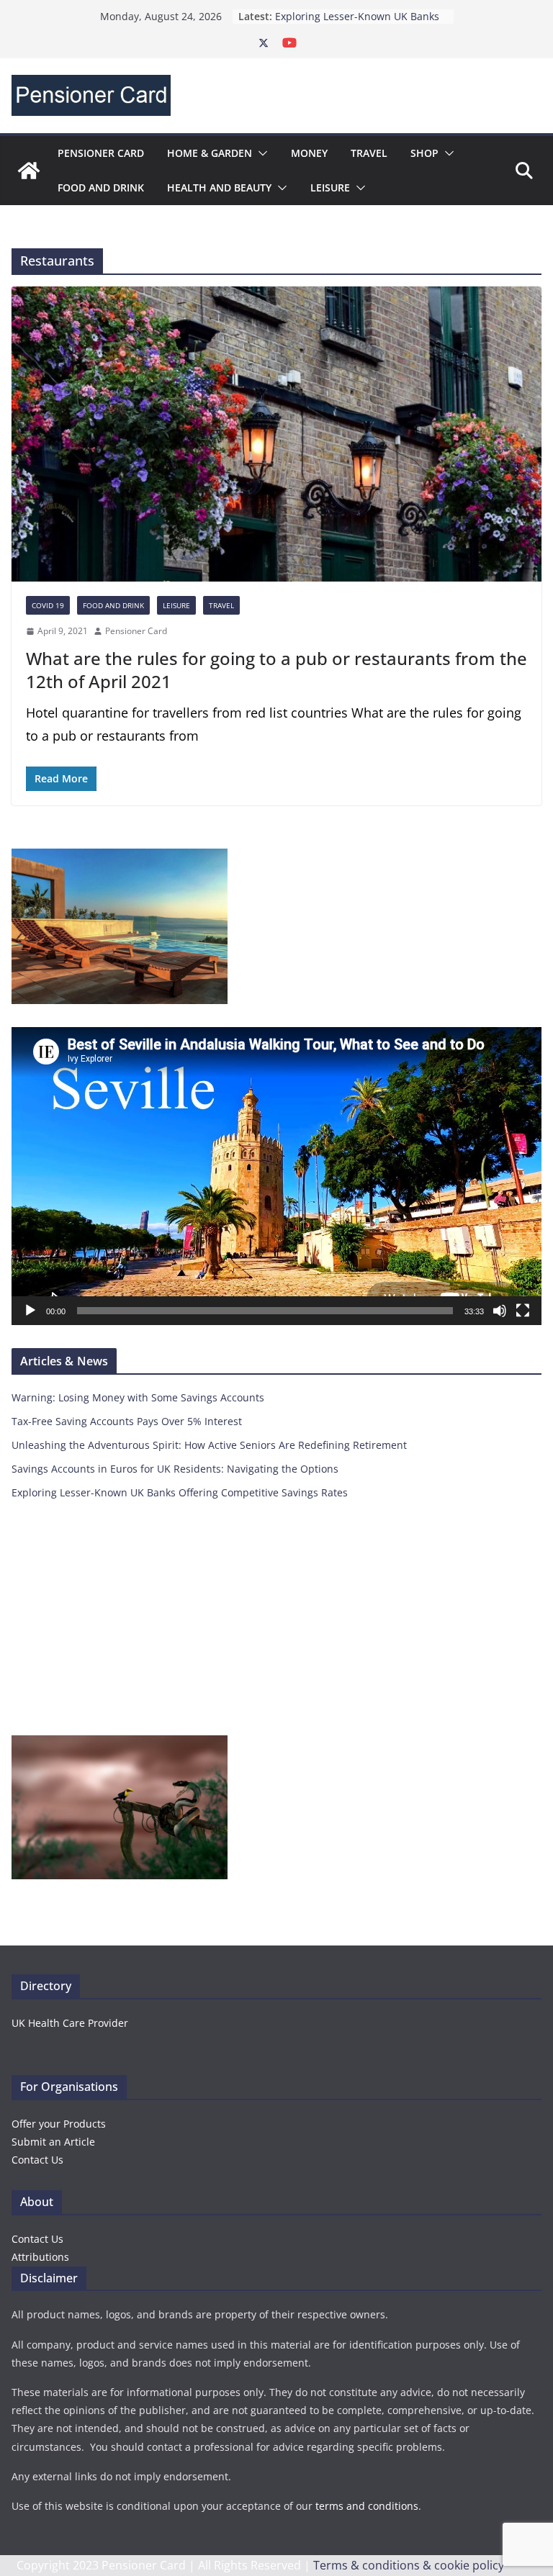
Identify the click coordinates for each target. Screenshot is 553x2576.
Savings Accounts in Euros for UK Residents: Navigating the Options (358, 22)
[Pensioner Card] (29, 171)
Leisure (330, 187)
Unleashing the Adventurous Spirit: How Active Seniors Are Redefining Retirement (209, 1445)
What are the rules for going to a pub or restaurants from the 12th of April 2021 (276, 669)
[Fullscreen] (523, 1311)
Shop (424, 153)
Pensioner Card (101, 153)
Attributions (40, 2257)
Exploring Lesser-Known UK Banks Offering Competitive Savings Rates (180, 1492)
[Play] (30, 1311)
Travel (369, 153)
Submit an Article (53, 2142)
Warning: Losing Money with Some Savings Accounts (138, 1397)
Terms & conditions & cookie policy (409, 2565)
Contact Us (37, 2160)
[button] (260, 153)
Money (309, 153)
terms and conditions (367, 2506)
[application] (276, 1176)
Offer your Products (59, 2124)
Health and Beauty (219, 187)
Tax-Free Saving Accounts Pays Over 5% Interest (127, 1421)
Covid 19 (48, 605)
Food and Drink (101, 187)
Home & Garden (210, 153)
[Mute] (500, 1311)
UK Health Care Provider (70, 2023)
